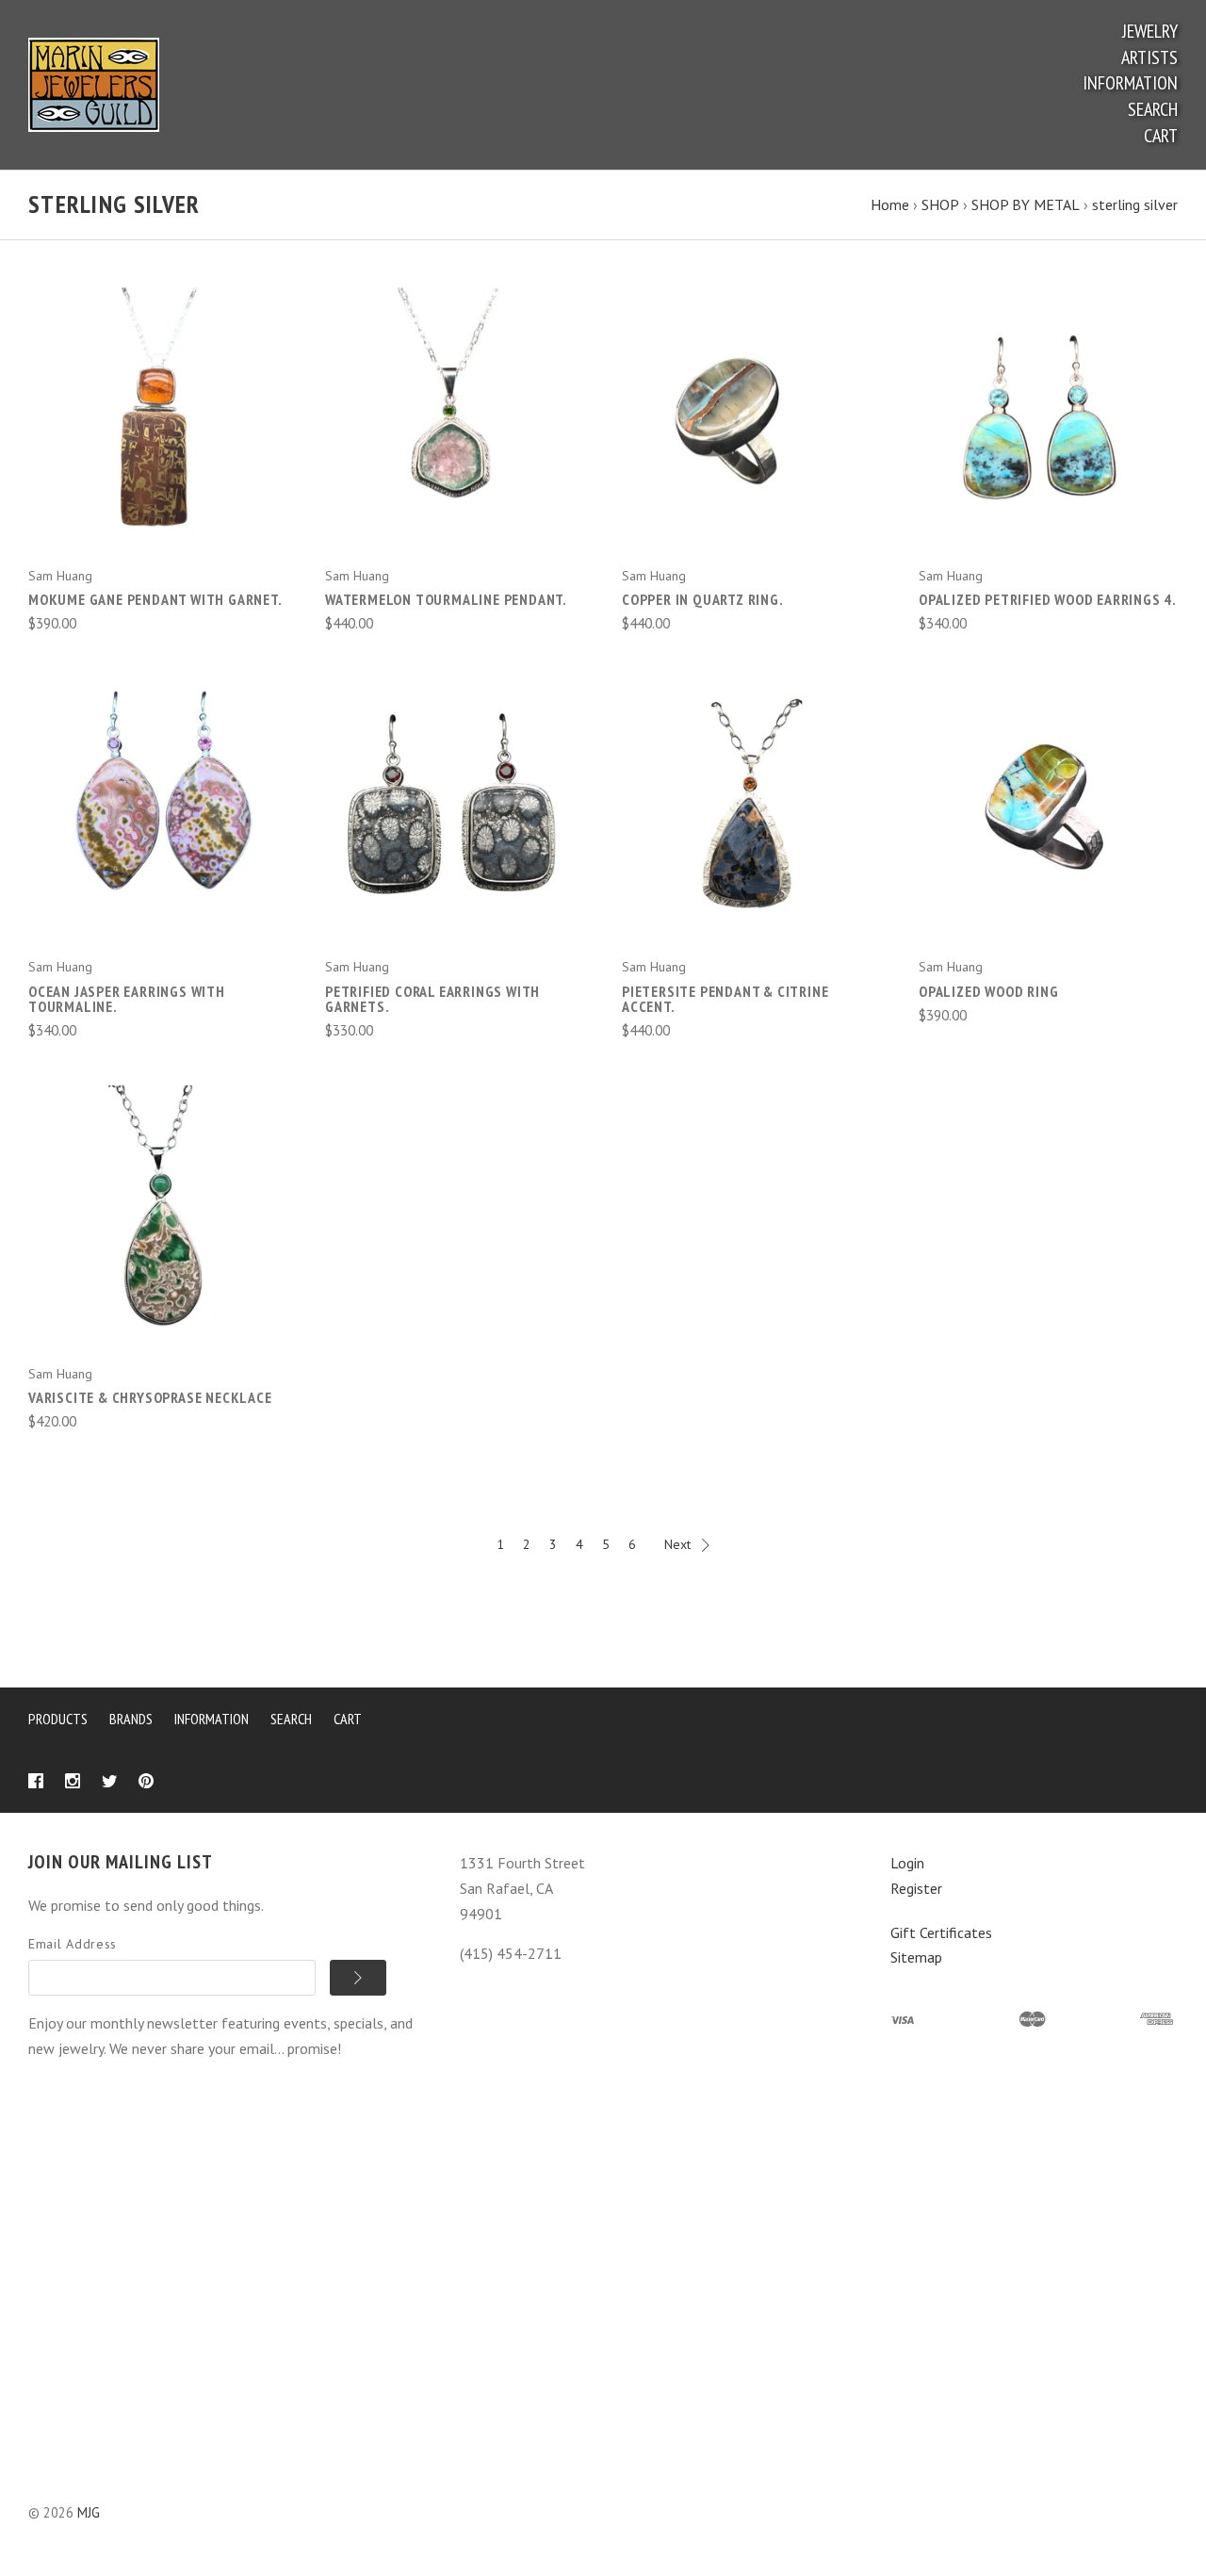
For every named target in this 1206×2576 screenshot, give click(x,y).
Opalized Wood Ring (988, 991)
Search (1153, 109)
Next (677, 1544)
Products (58, 1719)
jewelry (1150, 31)
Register (916, 1888)
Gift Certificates (941, 1932)
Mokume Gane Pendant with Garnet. (155, 599)
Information (1130, 83)
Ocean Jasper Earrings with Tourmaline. (127, 999)
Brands (131, 1719)
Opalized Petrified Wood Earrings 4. (1048, 599)
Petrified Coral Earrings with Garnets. (432, 999)
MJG (89, 2512)
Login (907, 1863)
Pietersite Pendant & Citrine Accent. (725, 999)
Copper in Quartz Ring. (703, 599)
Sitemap (916, 1957)
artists (1149, 57)
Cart (1161, 136)
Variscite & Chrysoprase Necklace (150, 1397)
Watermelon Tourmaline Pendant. (446, 599)
